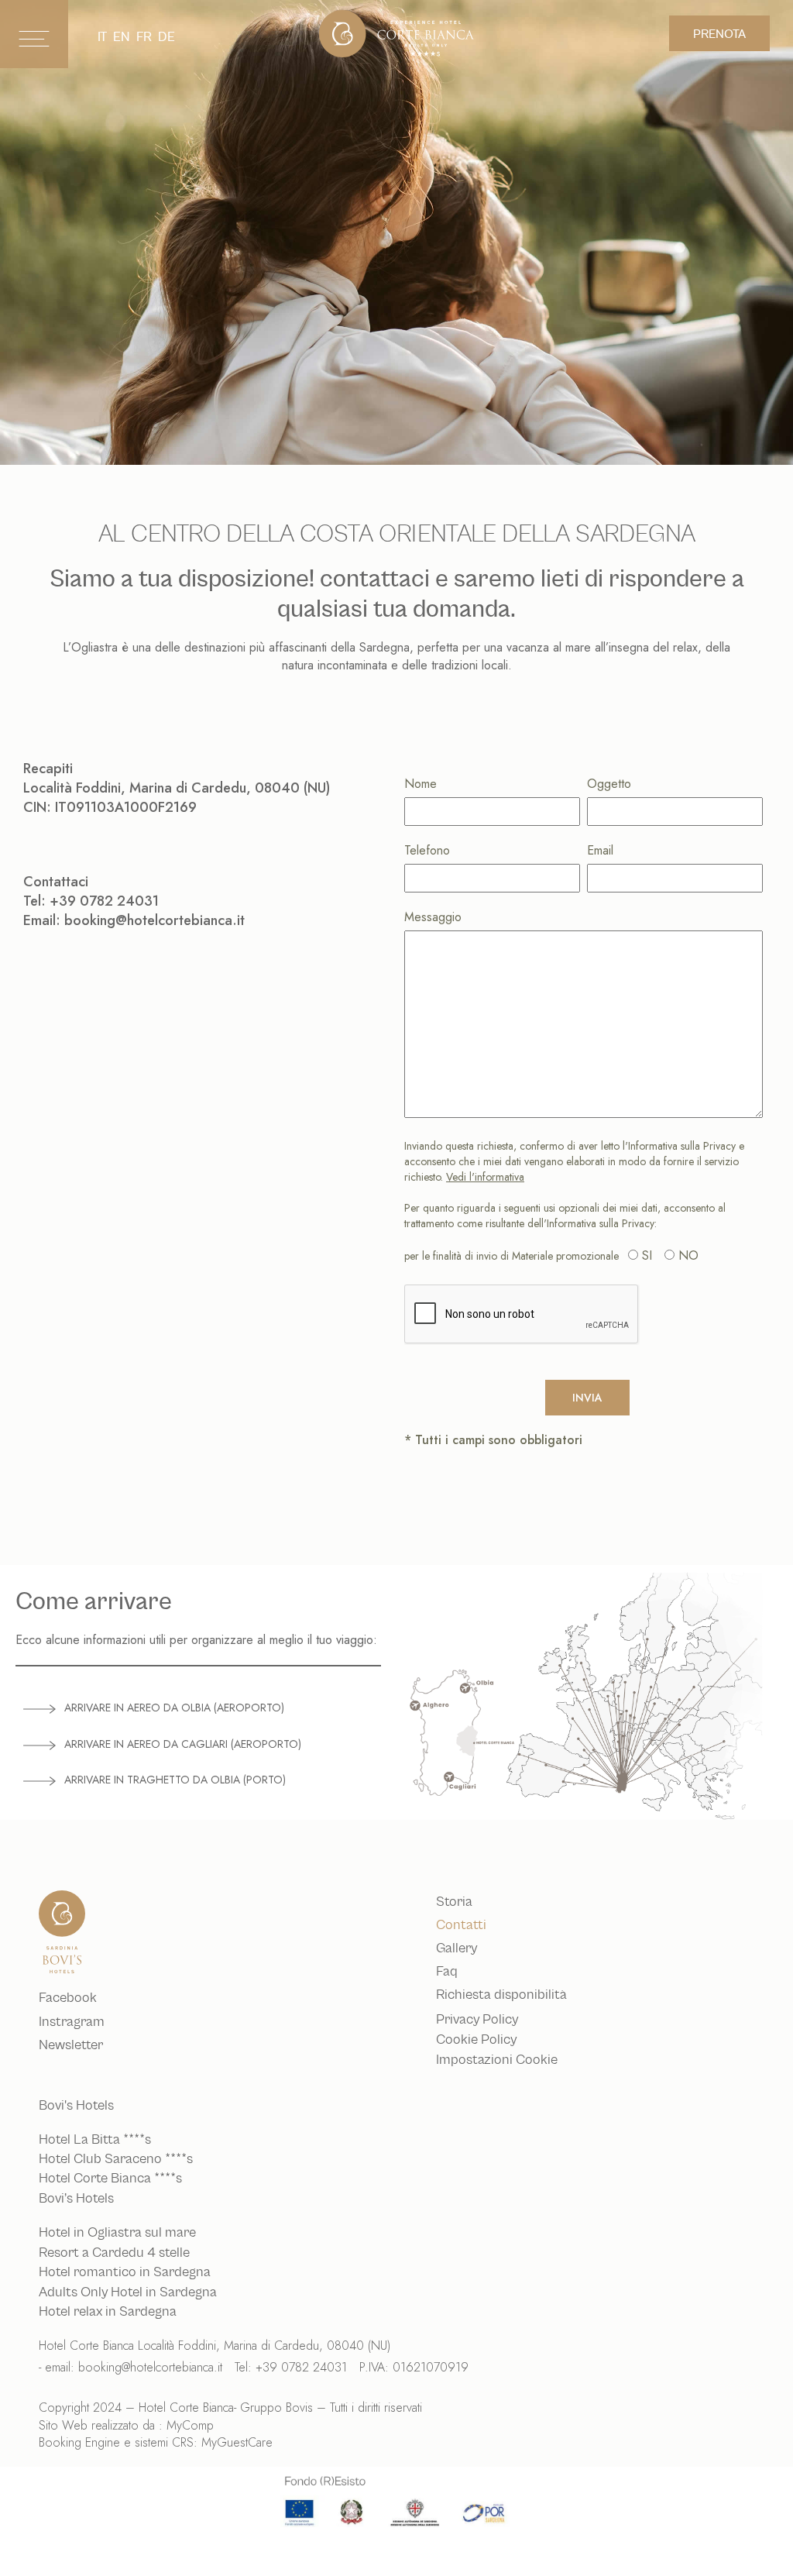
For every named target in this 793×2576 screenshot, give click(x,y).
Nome (421, 784)
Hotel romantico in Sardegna (125, 2272)
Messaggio (433, 917)
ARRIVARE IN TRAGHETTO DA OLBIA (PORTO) (175, 1780)
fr (144, 37)
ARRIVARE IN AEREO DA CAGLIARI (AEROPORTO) (183, 1744)
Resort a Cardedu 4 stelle (114, 2253)
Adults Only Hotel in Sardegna (128, 2292)
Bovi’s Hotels (76, 2199)
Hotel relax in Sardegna (108, 2312)
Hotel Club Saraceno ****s (116, 2159)
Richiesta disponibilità (501, 1995)
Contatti (461, 1925)
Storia (454, 1902)
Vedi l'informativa (485, 1177)
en (122, 37)
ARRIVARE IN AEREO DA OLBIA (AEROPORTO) (174, 1708)
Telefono (427, 850)
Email (600, 850)
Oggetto (609, 784)
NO (688, 1255)
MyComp (190, 2425)
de (166, 37)
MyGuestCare (237, 2442)
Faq (447, 1972)
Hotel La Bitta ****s (95, 2140)
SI (647, 1255)
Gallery (457, 1948)
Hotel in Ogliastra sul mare (117, 2233)
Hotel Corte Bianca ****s (110, 2179)
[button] (198, 1708)
